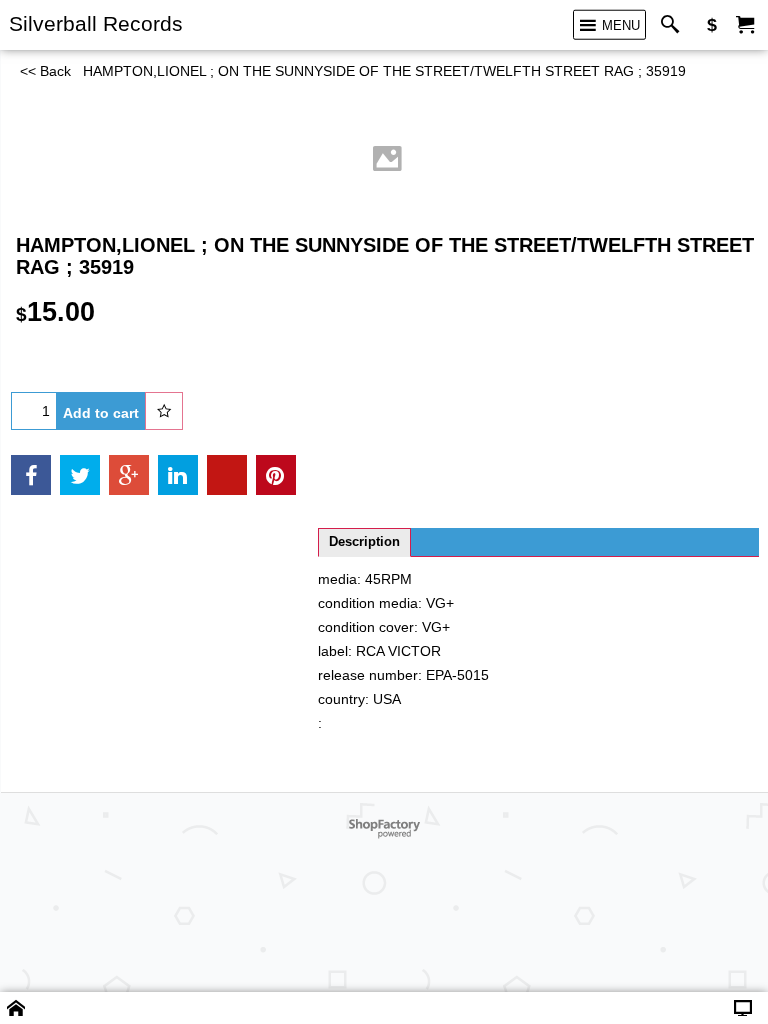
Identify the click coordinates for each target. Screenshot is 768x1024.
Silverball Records (96, 23)
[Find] (674, 25)
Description (364, 542)
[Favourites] (164, 411)
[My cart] (745, 25)
